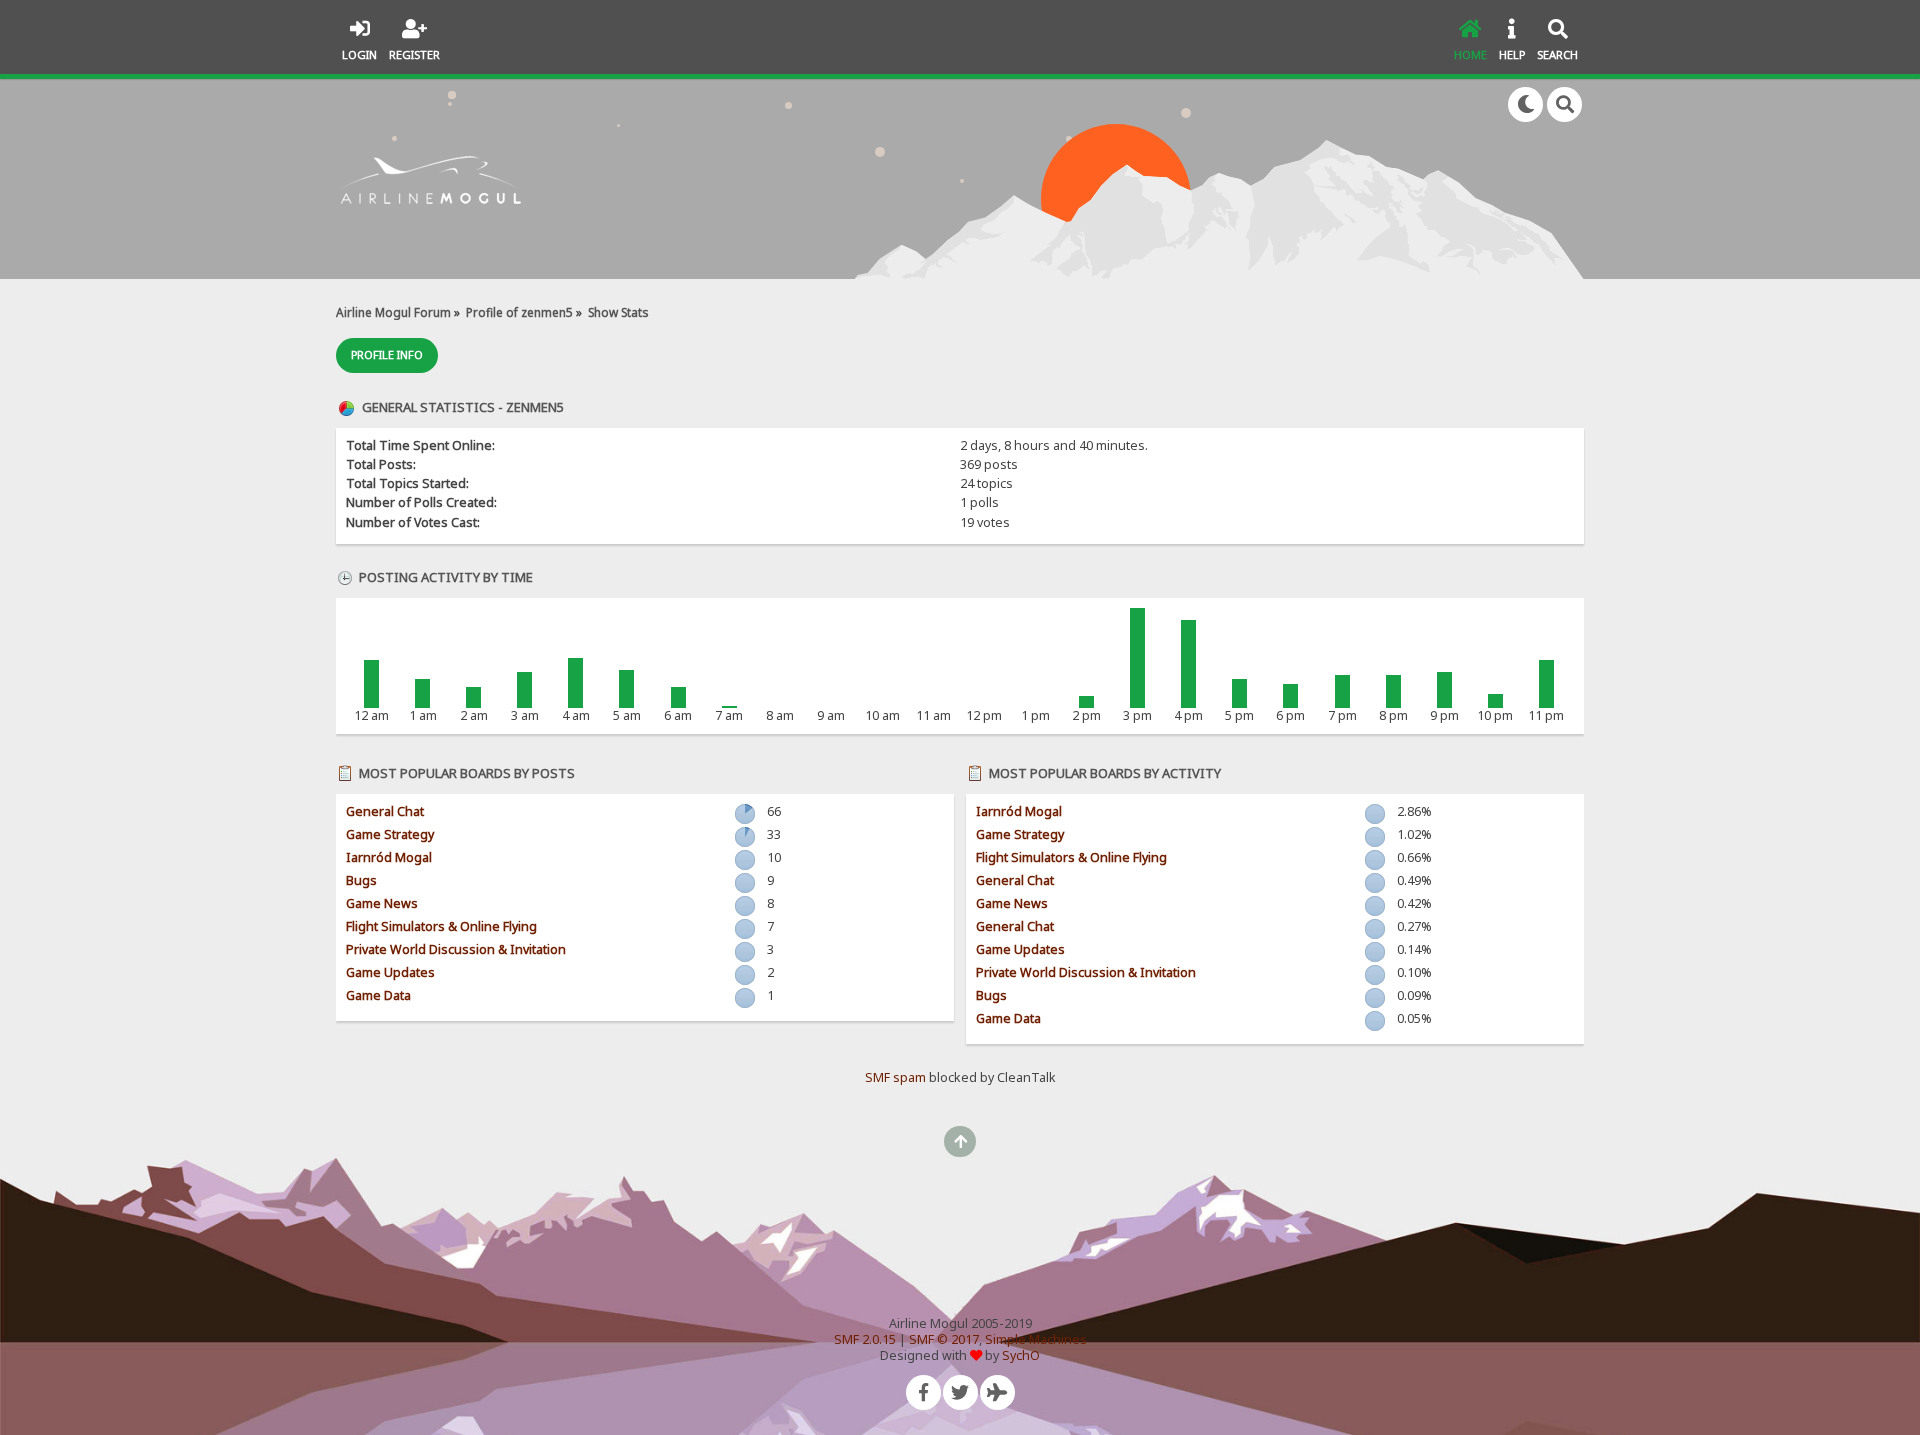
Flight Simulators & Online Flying (441, 926)
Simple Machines (1036, 1339)
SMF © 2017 (944, 1339)
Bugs (361, 880)
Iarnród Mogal (389, 857)
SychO (1021, 1355)
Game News (382, 903)
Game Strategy (390, 834)
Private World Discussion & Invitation (456, 949)
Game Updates (390, 972)
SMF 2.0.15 (865, 1339)
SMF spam (895, 1077)
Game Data (378, 995)
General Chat (385, 811)
